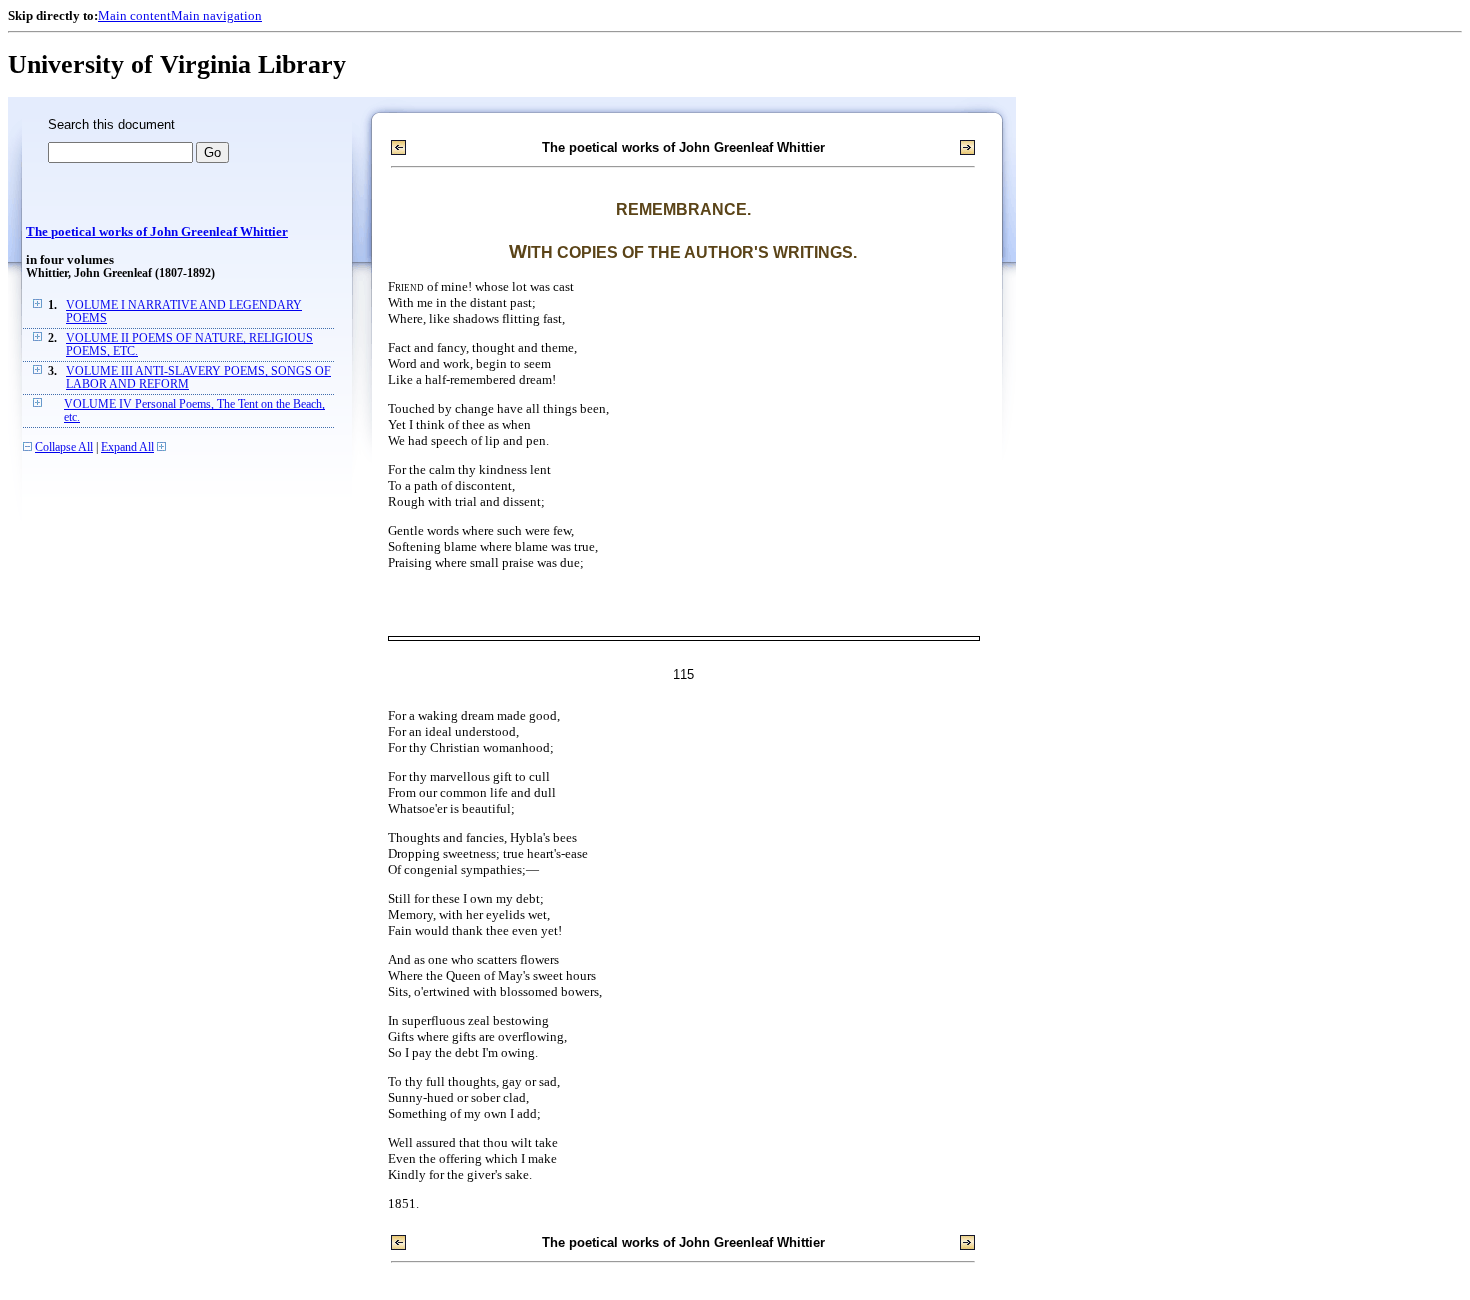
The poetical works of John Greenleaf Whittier (157, 232)
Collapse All (64, 447)
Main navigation (216, 15)
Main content (134, 15)
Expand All (127, 447)
